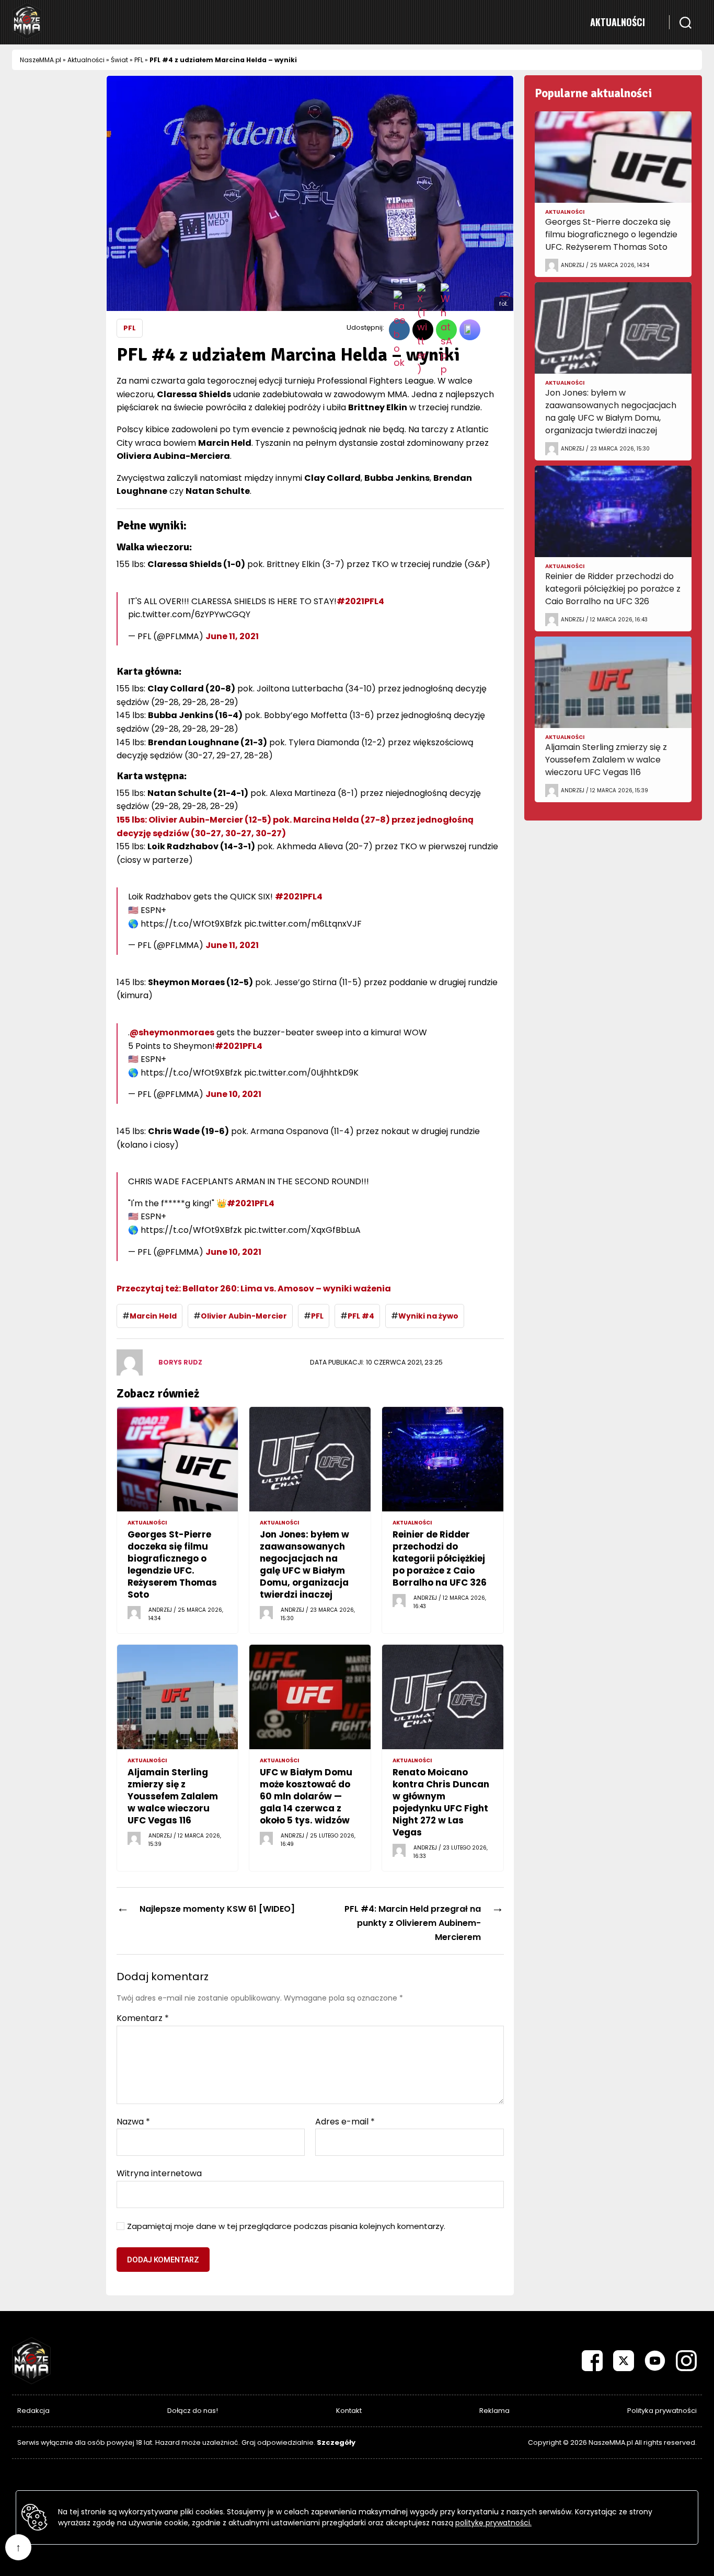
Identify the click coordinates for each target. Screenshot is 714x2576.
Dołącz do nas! (193, 2411)
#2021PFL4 (360, 601)
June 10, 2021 (233, 1094)
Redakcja (33, 2411)
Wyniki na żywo (428, 1316)
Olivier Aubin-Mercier (244, 1316)
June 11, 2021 (232, 636)
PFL (139, 60)
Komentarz (143, 2018)
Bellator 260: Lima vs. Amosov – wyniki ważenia (255, 1289)
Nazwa (133, 2122)
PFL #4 (361, 1316)
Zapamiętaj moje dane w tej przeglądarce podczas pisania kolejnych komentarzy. (286, 2227)
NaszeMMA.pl (41, 60)
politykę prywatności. (493, 2523)
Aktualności (618, 22)
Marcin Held (153, 1316)
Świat (119, 60)
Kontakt (349, 2411)
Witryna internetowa (159, 2173)
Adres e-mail (345, 2122)
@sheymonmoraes (172, 1032)
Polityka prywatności (662, 2411)
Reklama (494, 2411)
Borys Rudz (180, 1362)
